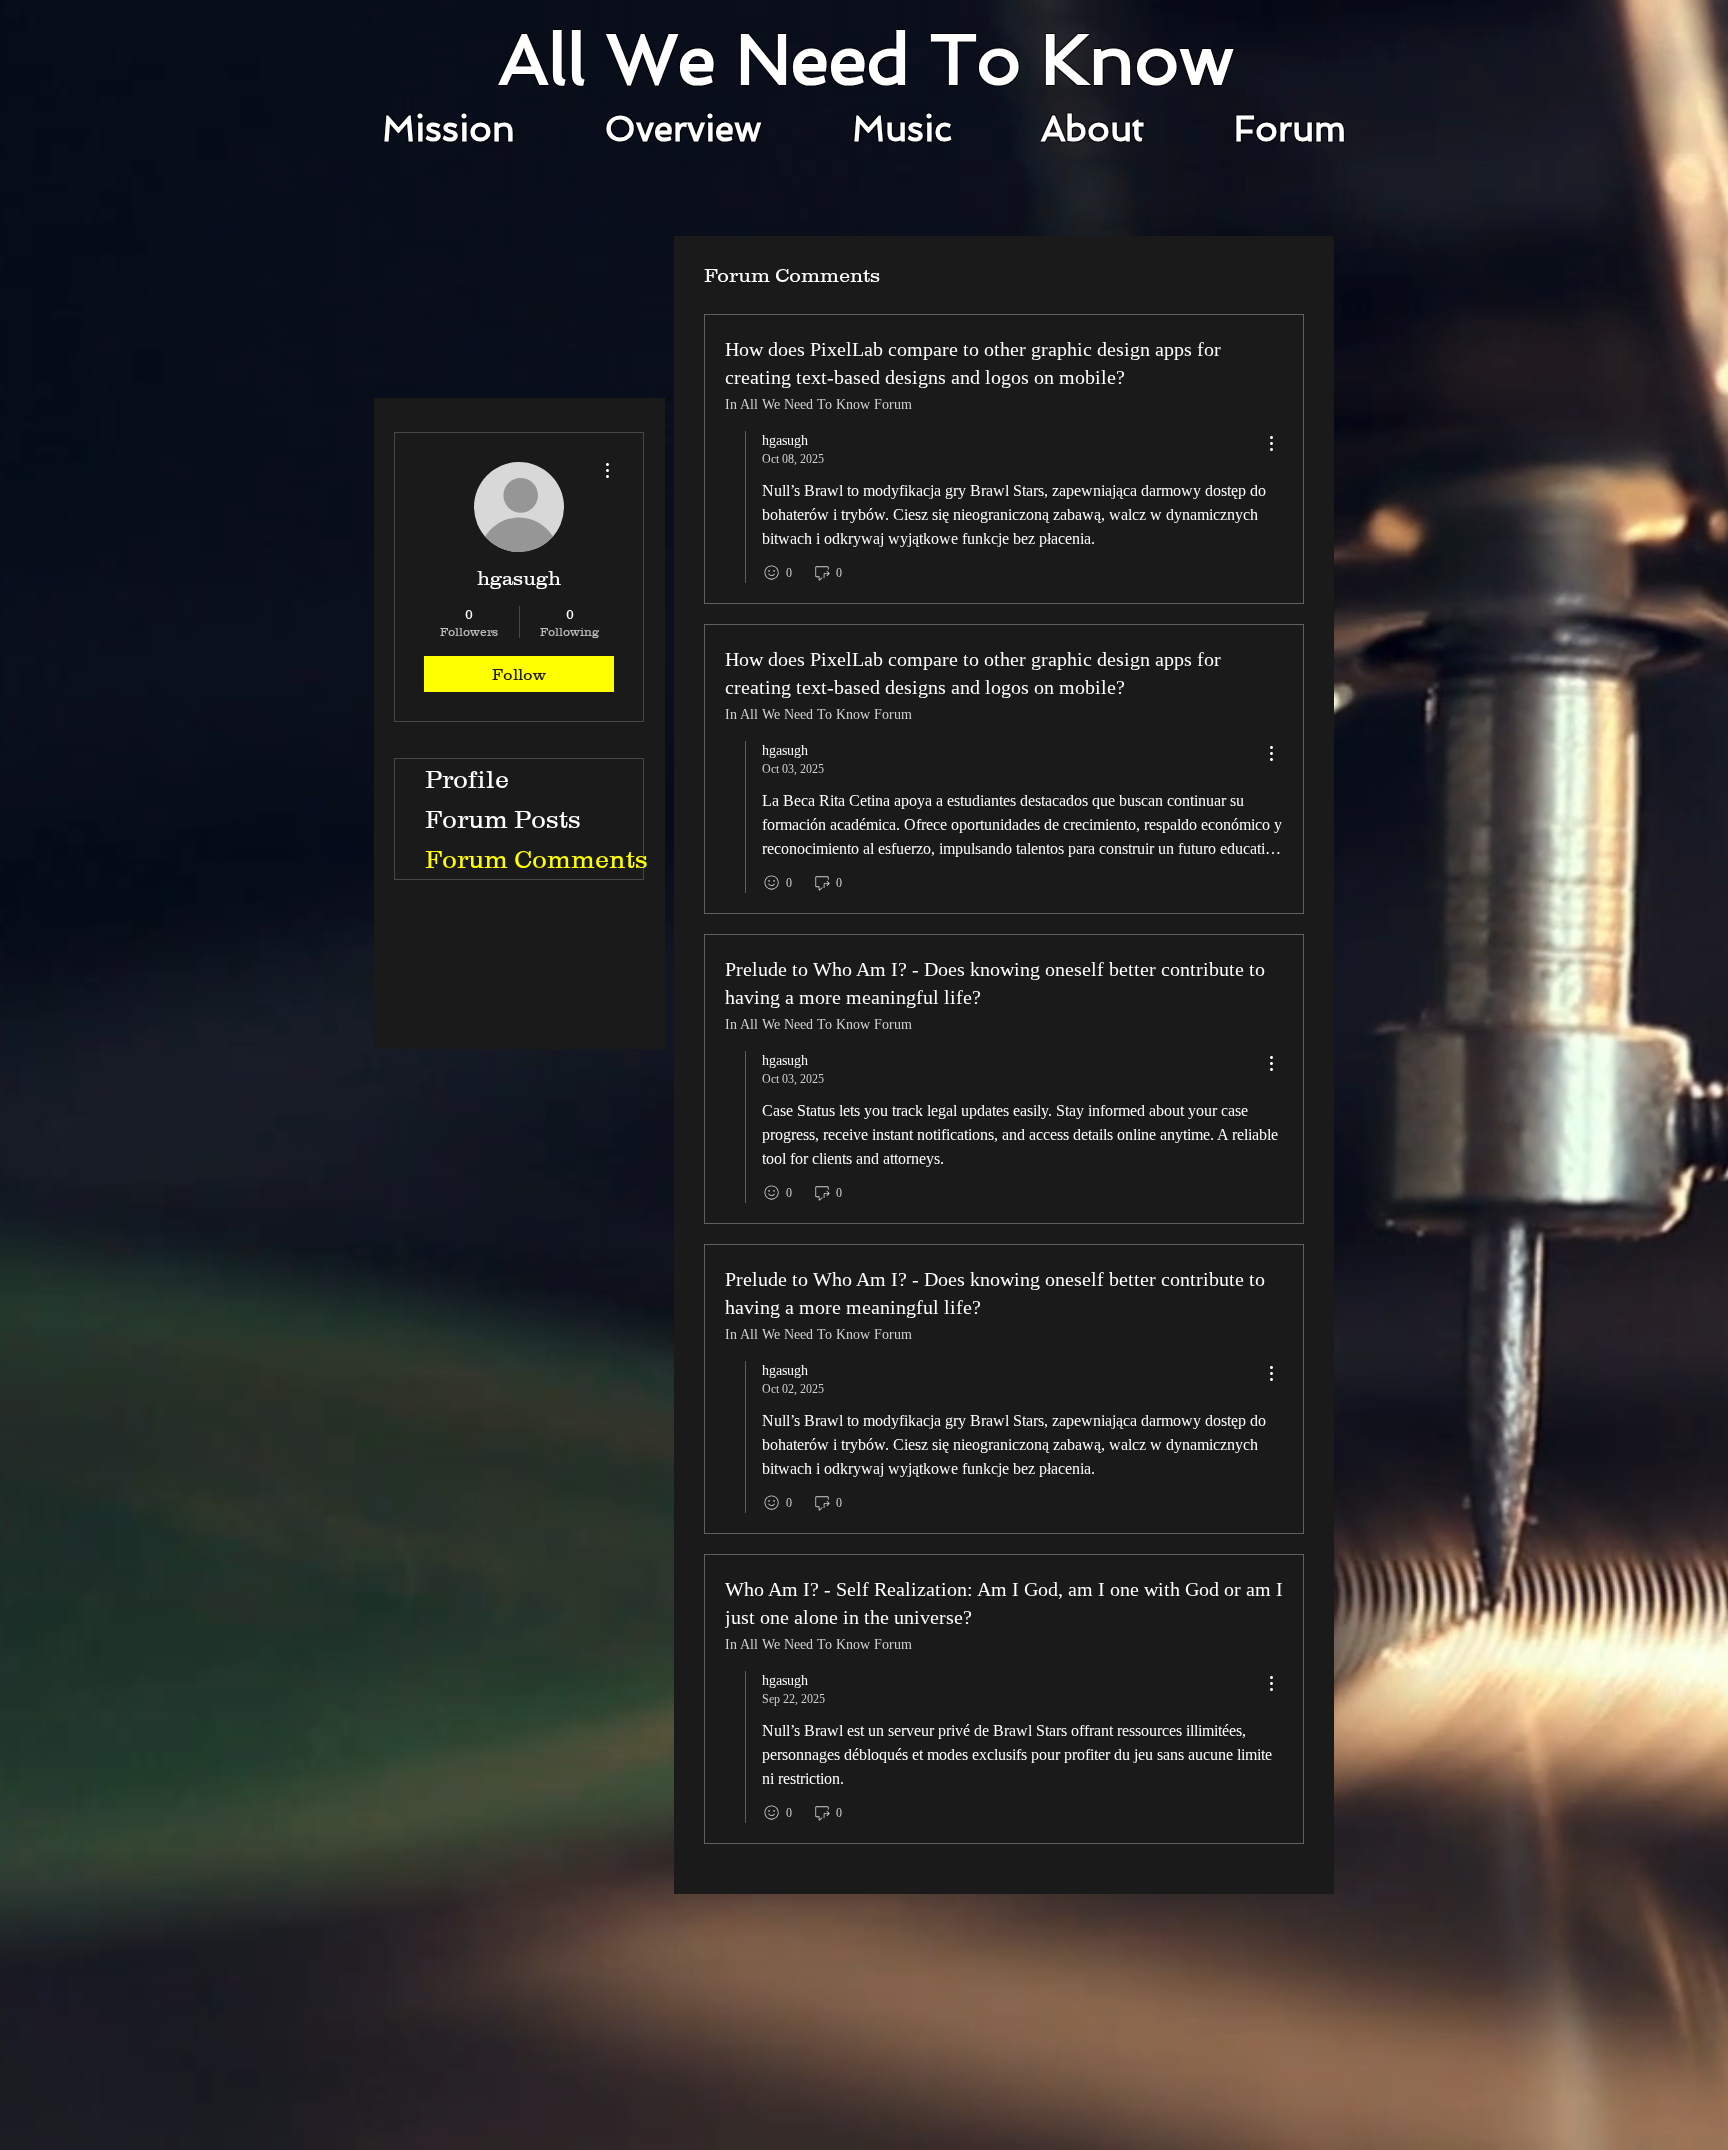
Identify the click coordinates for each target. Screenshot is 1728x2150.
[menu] (1271, 444)
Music (946, 128)
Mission (493, 128)
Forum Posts (503, 819)
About (1137, 128)
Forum (1290, 128)
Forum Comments (534, 859)
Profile (467, 779)
